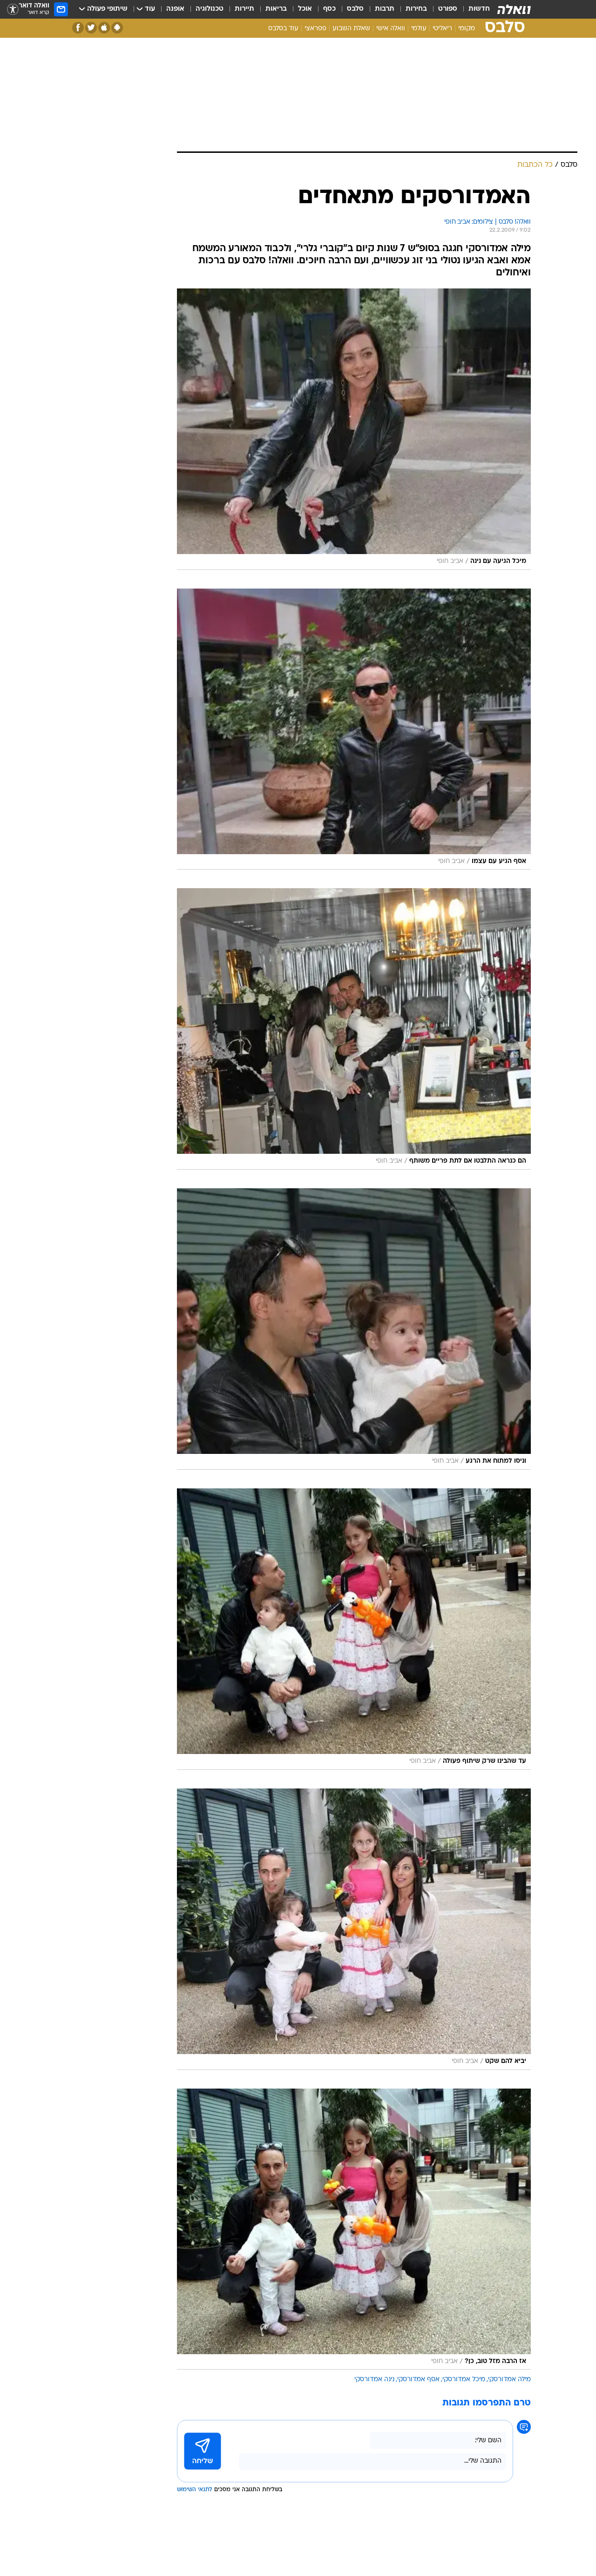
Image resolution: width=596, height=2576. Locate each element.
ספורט (448, 9)
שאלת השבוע (351, 29)
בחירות (416, 9)
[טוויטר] (91, 28)
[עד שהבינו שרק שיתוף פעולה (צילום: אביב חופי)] (354, 1629)
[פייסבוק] (78, 28)
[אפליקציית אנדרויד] (117, 28)
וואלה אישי (391, 29)
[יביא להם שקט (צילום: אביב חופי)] (354, 1929)
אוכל (305, 9)
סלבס (355, 9)
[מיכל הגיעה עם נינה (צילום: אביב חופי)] (354, 429)
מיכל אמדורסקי (464, 2380)
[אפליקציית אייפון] (104, 28)
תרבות (385, 9)
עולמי (419, 29)
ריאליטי (442, 29)
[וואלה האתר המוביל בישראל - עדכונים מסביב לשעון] (514, 9)
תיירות (244, 9)
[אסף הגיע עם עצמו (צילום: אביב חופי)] (354, 729)
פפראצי (315, 29)
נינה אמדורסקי (374, 2380)
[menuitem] (474, 9)
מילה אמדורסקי (509, 2380)
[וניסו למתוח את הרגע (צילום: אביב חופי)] (354, 1329)
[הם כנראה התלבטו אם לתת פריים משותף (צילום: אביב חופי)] (354, 1029)
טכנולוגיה (210, 9)
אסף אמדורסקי (418, 2380)
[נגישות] (13, 10)
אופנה (175, 9)
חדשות (479, 9)
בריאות (276, 9)
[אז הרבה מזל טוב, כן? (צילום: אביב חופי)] (354, 2229)
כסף (329, 9)
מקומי (467, 29)
